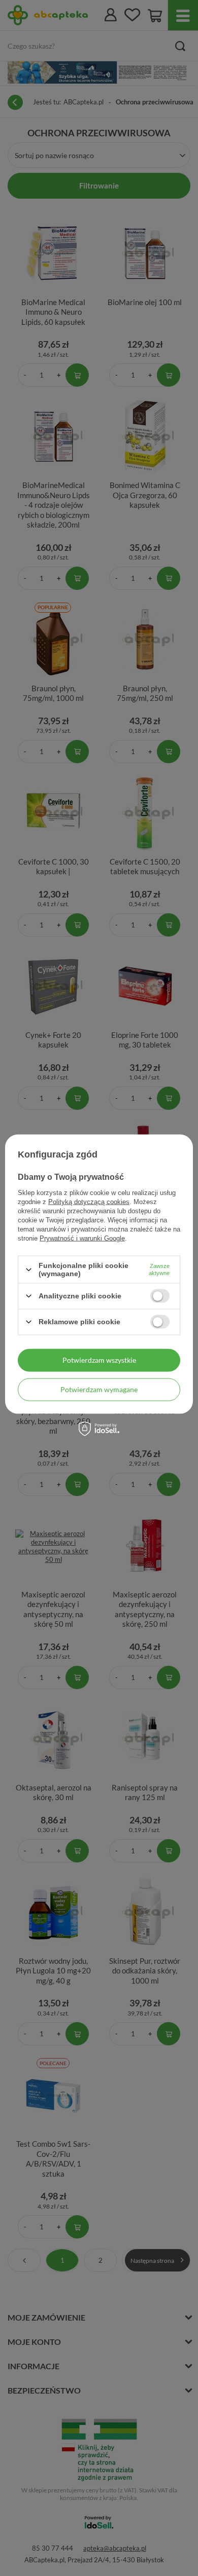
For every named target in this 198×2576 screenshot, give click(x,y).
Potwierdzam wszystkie (99, 1360)
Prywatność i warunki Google (82, 1238)
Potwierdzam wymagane (99, 1389)
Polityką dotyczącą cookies (89, 1202)
